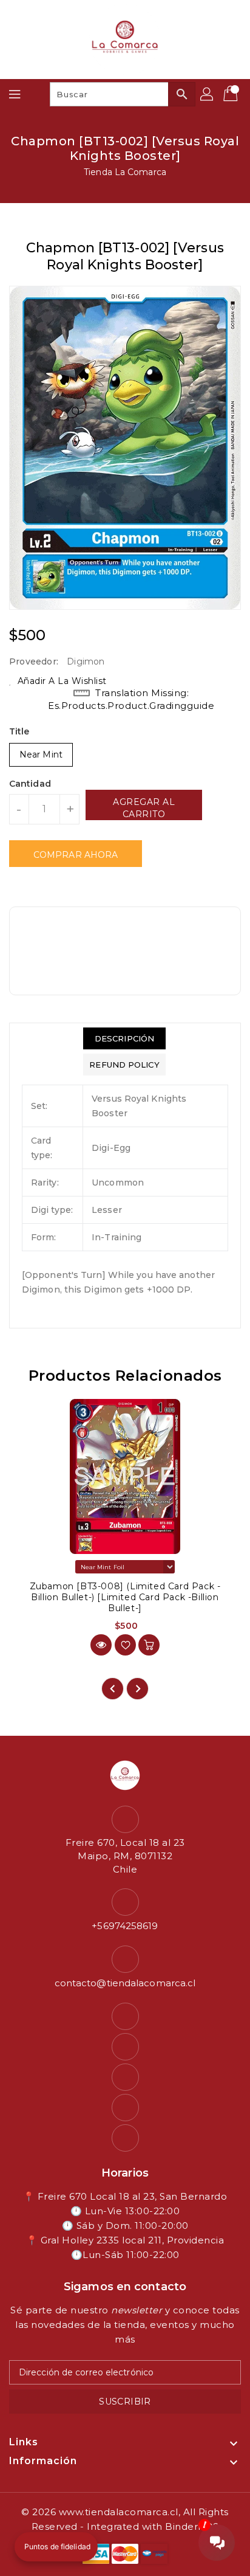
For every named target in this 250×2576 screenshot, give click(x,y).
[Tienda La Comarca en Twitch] (125, 2108)
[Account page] (208, 94)
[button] (56, 2547)
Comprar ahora (76, 855)
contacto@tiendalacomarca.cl (125, 1983)
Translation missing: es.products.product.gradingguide (131, 699)
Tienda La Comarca (125, 172)
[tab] (124, 1038)
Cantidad (30, 784)
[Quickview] (101, 1645)
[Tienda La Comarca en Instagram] (125, 2047)
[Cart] (232, 94)
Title (19, 731)
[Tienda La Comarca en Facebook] (125, 2016)
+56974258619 (125, 1926)
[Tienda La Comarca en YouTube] (125, 2077)
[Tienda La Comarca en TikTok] (125, 2138)
